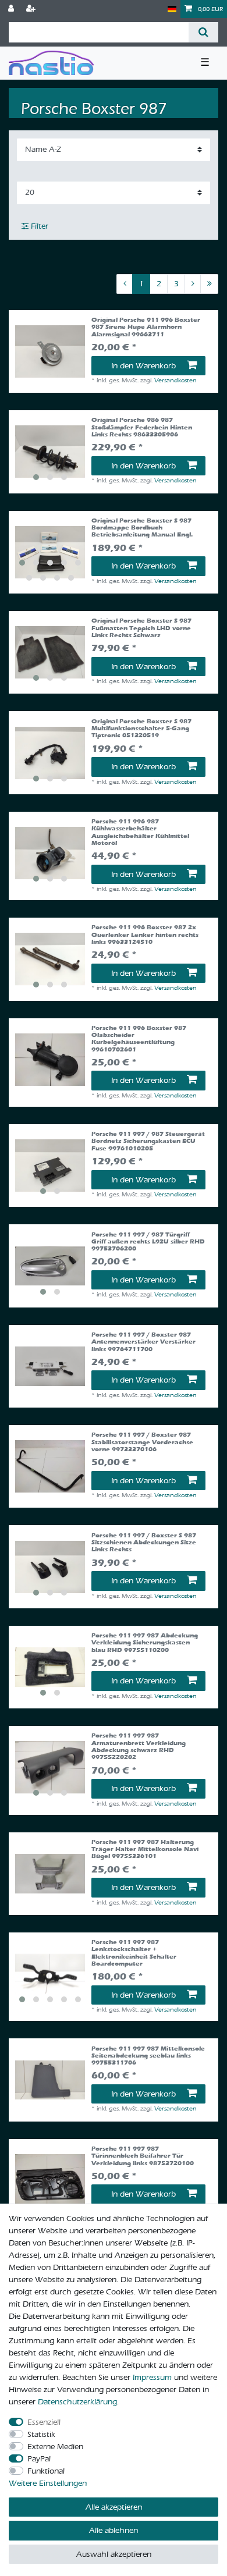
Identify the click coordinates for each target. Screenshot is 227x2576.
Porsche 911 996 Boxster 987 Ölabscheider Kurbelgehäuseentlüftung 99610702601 (139, 1039)
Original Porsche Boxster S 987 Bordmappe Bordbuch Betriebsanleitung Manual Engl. (142, 528)
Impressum (152, 2377)
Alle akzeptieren (114, 2507)
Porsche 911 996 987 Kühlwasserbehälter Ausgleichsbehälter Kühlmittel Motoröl (140, 832)
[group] (50, 452)
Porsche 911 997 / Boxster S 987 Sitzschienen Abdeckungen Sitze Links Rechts (144, 1543)
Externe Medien (55, 2447)
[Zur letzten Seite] (209, 284)
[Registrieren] (32, 9)
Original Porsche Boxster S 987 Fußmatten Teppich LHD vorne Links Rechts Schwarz (141, 628)
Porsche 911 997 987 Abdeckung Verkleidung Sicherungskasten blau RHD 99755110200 (145, 1643)
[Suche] (203, 32)
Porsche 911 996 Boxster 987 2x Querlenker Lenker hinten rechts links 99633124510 (145, 935)
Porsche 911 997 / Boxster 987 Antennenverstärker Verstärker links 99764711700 (143, 1342)
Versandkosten (175, 380)
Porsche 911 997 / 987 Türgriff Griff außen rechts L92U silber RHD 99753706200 (148, 1242)
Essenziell (44, 2422)
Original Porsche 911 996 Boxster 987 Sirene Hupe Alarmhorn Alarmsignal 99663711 (146, 327)
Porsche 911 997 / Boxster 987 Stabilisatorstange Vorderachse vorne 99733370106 (142, 1442)
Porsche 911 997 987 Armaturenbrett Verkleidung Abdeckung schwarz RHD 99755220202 (139, 1747)
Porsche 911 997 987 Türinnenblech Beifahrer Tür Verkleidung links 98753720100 (143, 2156)
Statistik (41, 2434)
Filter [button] (40, 226)
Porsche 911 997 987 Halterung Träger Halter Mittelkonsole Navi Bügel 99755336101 (145, 1850)
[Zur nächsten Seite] (193, 284)
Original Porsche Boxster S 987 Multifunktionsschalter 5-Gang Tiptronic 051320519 (141, 729)
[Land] (172, 9)
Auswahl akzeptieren (114, 2554)
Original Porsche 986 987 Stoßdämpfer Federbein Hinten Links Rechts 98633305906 (142, 427)
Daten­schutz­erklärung (77, 2402)
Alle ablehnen (114, 2530)
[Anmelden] (12, 9)
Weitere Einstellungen (48, 2483)
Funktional (46, 2471)
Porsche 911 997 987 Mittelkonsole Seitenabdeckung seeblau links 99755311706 (148, 2056)
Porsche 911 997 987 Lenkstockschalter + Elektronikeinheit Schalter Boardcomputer (134, 1953)
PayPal (39, 2459)
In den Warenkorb (143, 366)
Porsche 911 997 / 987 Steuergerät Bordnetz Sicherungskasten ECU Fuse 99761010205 (148, 1141)
